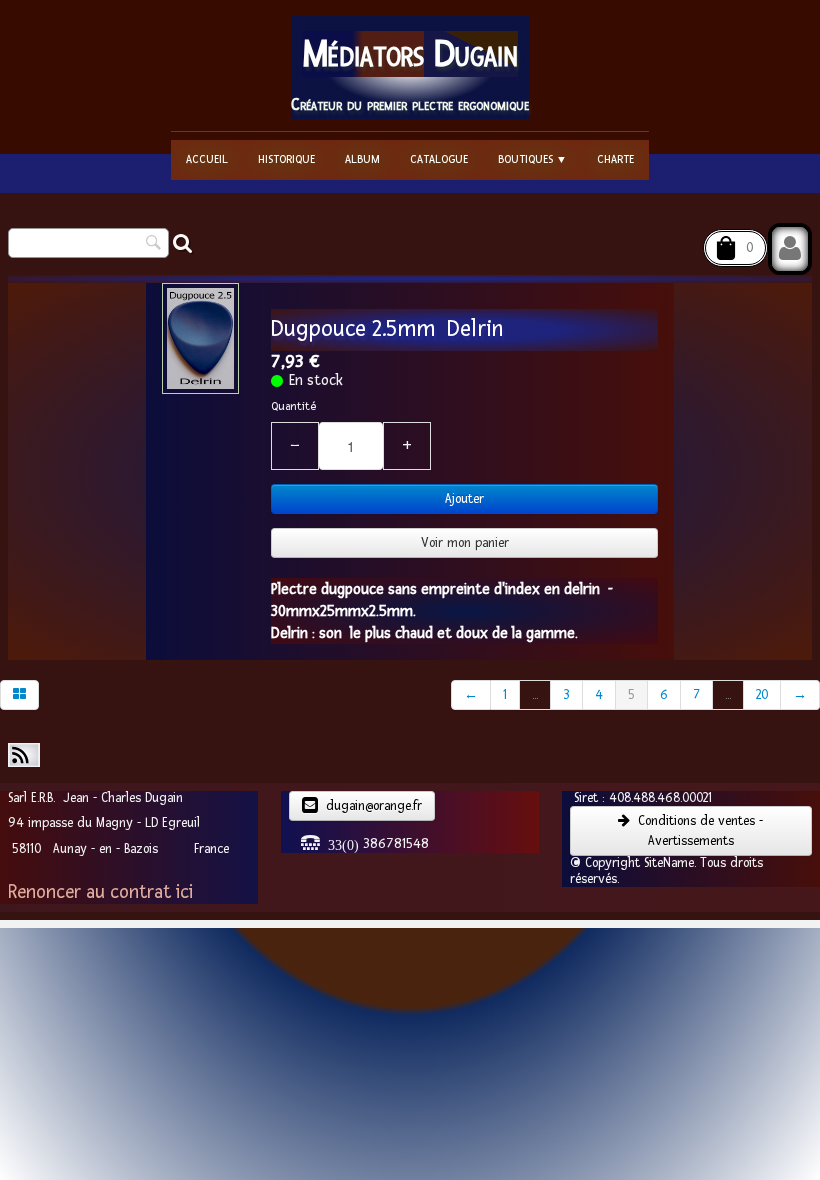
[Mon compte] (790, 249)
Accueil (207, 159)
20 (762, 695)
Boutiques (532, 159)
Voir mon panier (465, 543)
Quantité (293, 406)
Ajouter (464, 499)
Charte (615, 159)
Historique (286, 159)
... (535, 695)
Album (362, 159)
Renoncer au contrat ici (100, 892)
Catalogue (439, 159)
